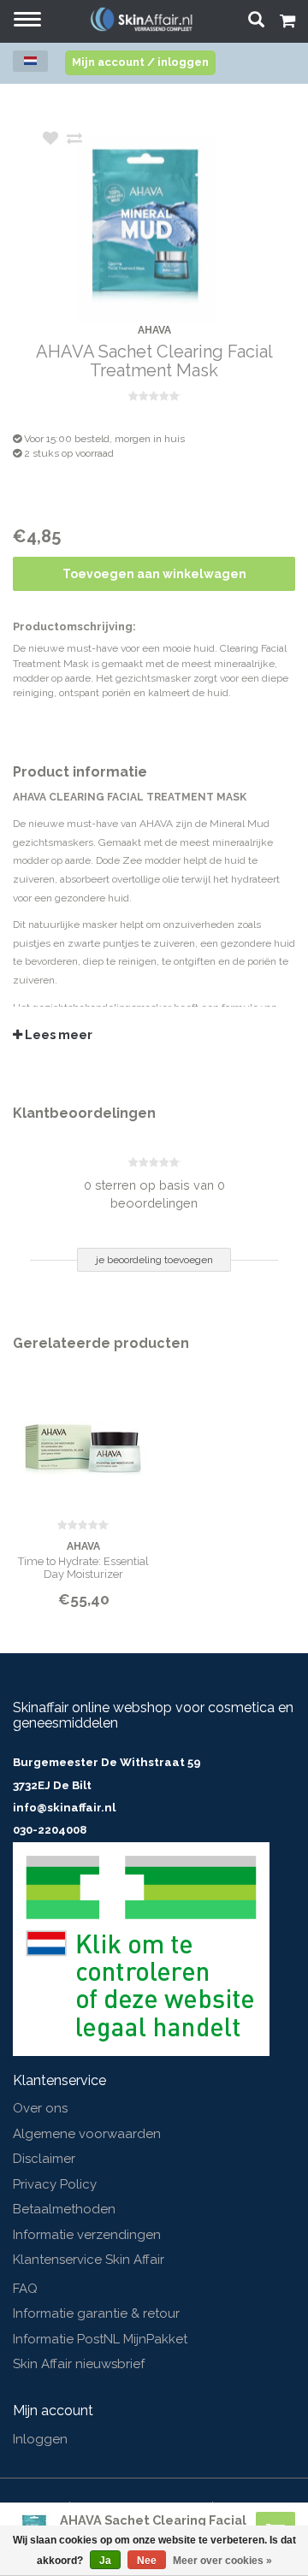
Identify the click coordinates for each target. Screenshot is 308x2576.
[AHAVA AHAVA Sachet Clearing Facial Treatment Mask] (180, 229)
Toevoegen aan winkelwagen (154, 574)
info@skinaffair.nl (64, 1808)
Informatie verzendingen (87, 2235)
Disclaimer (44, 2159)
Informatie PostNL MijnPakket (100, 2339)
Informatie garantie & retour (96, 2313)
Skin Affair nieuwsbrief (79, 2364)
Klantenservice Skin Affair (89, 2260)
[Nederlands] (30, 61)
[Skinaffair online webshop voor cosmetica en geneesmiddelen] (141, 19)
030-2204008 (50, 1830)
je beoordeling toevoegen (154, 1260)
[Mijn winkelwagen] (287, 23)
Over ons (40, 2108)
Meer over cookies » (222, 2561)
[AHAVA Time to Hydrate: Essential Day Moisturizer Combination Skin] (83, 1438)
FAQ (25, 2289)
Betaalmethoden (64, 2209)
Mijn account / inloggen (140, 62)
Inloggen (40, 2439)
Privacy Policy (55, 2184)
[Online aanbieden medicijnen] (141, 1948)
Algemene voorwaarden (87, 2134)
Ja (105, 2561)
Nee (147, 2561)
